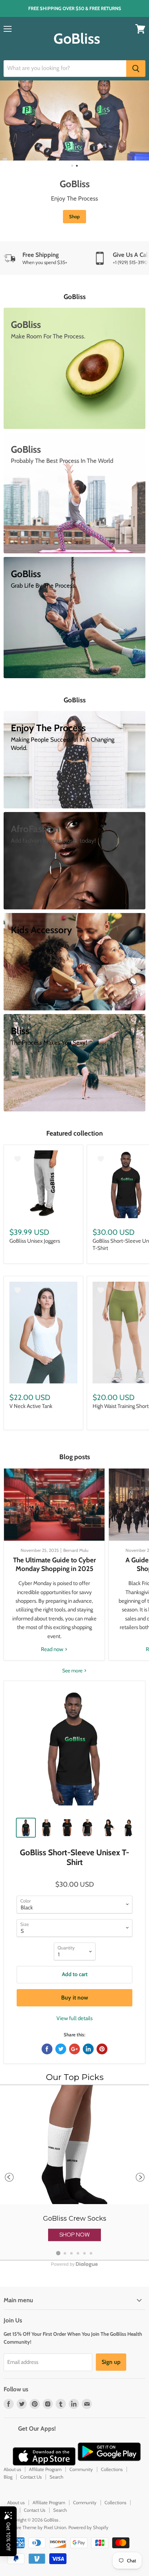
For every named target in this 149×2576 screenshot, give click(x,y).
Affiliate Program (45, 2469)
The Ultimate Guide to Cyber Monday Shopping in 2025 (54, 1564)
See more (73, 1671)
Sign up (111, 2362)
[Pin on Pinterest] (102, 2049)
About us (12, 2469)
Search (56, 2477)
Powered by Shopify (88, 2527)
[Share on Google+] (74, 2049)
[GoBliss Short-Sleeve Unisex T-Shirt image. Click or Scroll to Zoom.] (74, 1751)
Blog (8, 2477)
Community (81, 2469)
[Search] (136, 69)
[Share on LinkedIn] (88, 2049)
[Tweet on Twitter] (61, 2049)
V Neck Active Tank (31, 1406)
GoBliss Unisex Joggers (35, 1241)
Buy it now (75, 1998)
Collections (112, 2469)
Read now (53, 1649)
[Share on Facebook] (47, 2049)
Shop (74, 216)
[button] (74, 2235)
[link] (74, 2173)
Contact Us (31, 2477)
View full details (74, 2018)
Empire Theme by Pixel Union (37, 2527)
